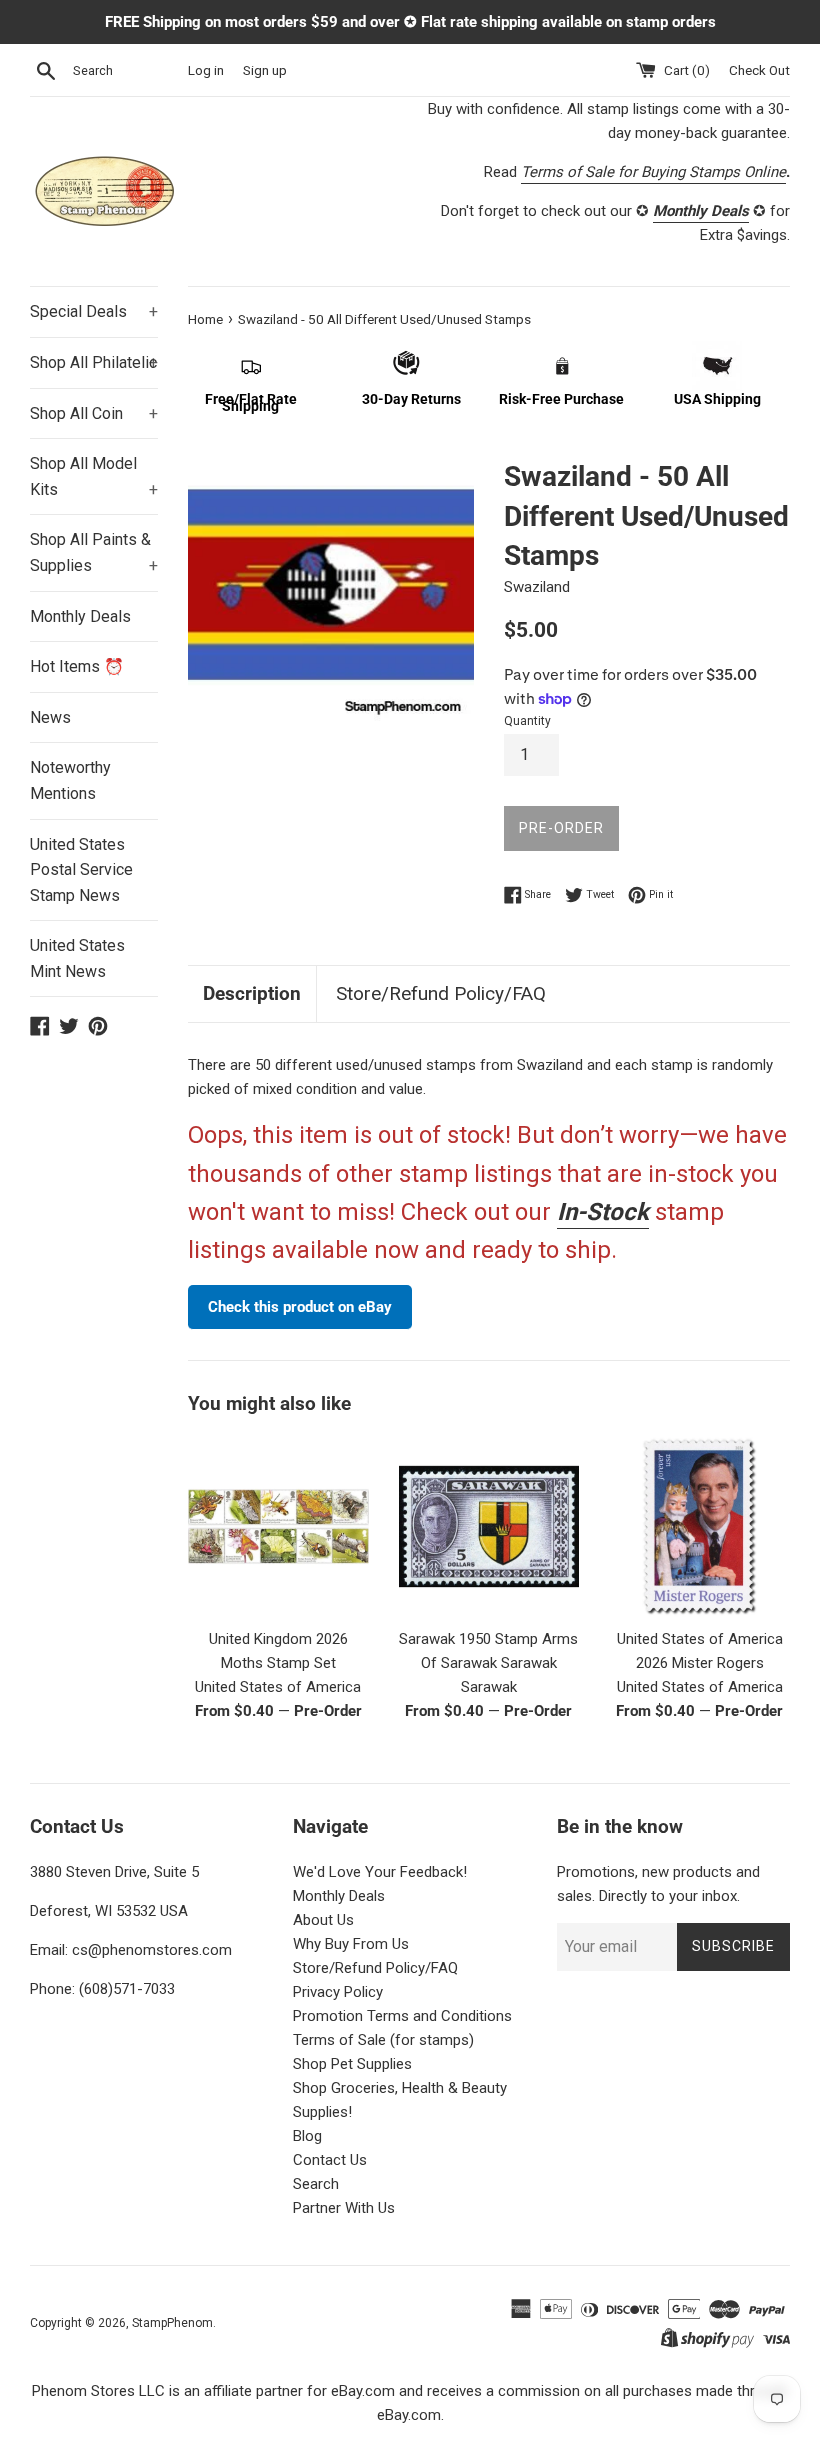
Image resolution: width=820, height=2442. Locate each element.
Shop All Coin (94, 413)
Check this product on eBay (300, 1307)
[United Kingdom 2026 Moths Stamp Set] (278, 1526)
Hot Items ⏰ (77, 666)
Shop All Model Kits (94, 476)
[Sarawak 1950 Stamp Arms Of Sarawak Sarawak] (489, 1526)
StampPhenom (172, 2323)
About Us (323, 1920)
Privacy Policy (338, 1992)
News (50, 717)
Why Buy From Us (351, 1944)
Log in (206, 70)
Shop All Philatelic (94, 362)
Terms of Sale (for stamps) (383, 2040)
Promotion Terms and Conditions (402, 2016)
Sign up (265, 70)
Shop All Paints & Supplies (94, 552)
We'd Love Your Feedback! (380, 1872)
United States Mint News (77, 958)
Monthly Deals (80, 616)
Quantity (527, 721)
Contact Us (330, 2160)
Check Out (759, 70)
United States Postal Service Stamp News (81, 870)
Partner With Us (344, 2208)
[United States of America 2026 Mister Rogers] (699, 1526)
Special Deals (94, 311)
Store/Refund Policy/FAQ (441, 993)
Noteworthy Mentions (70, 780)
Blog (307, 2136)
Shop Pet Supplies (352, 2064)
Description (252, 993)
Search (316, 2184)
